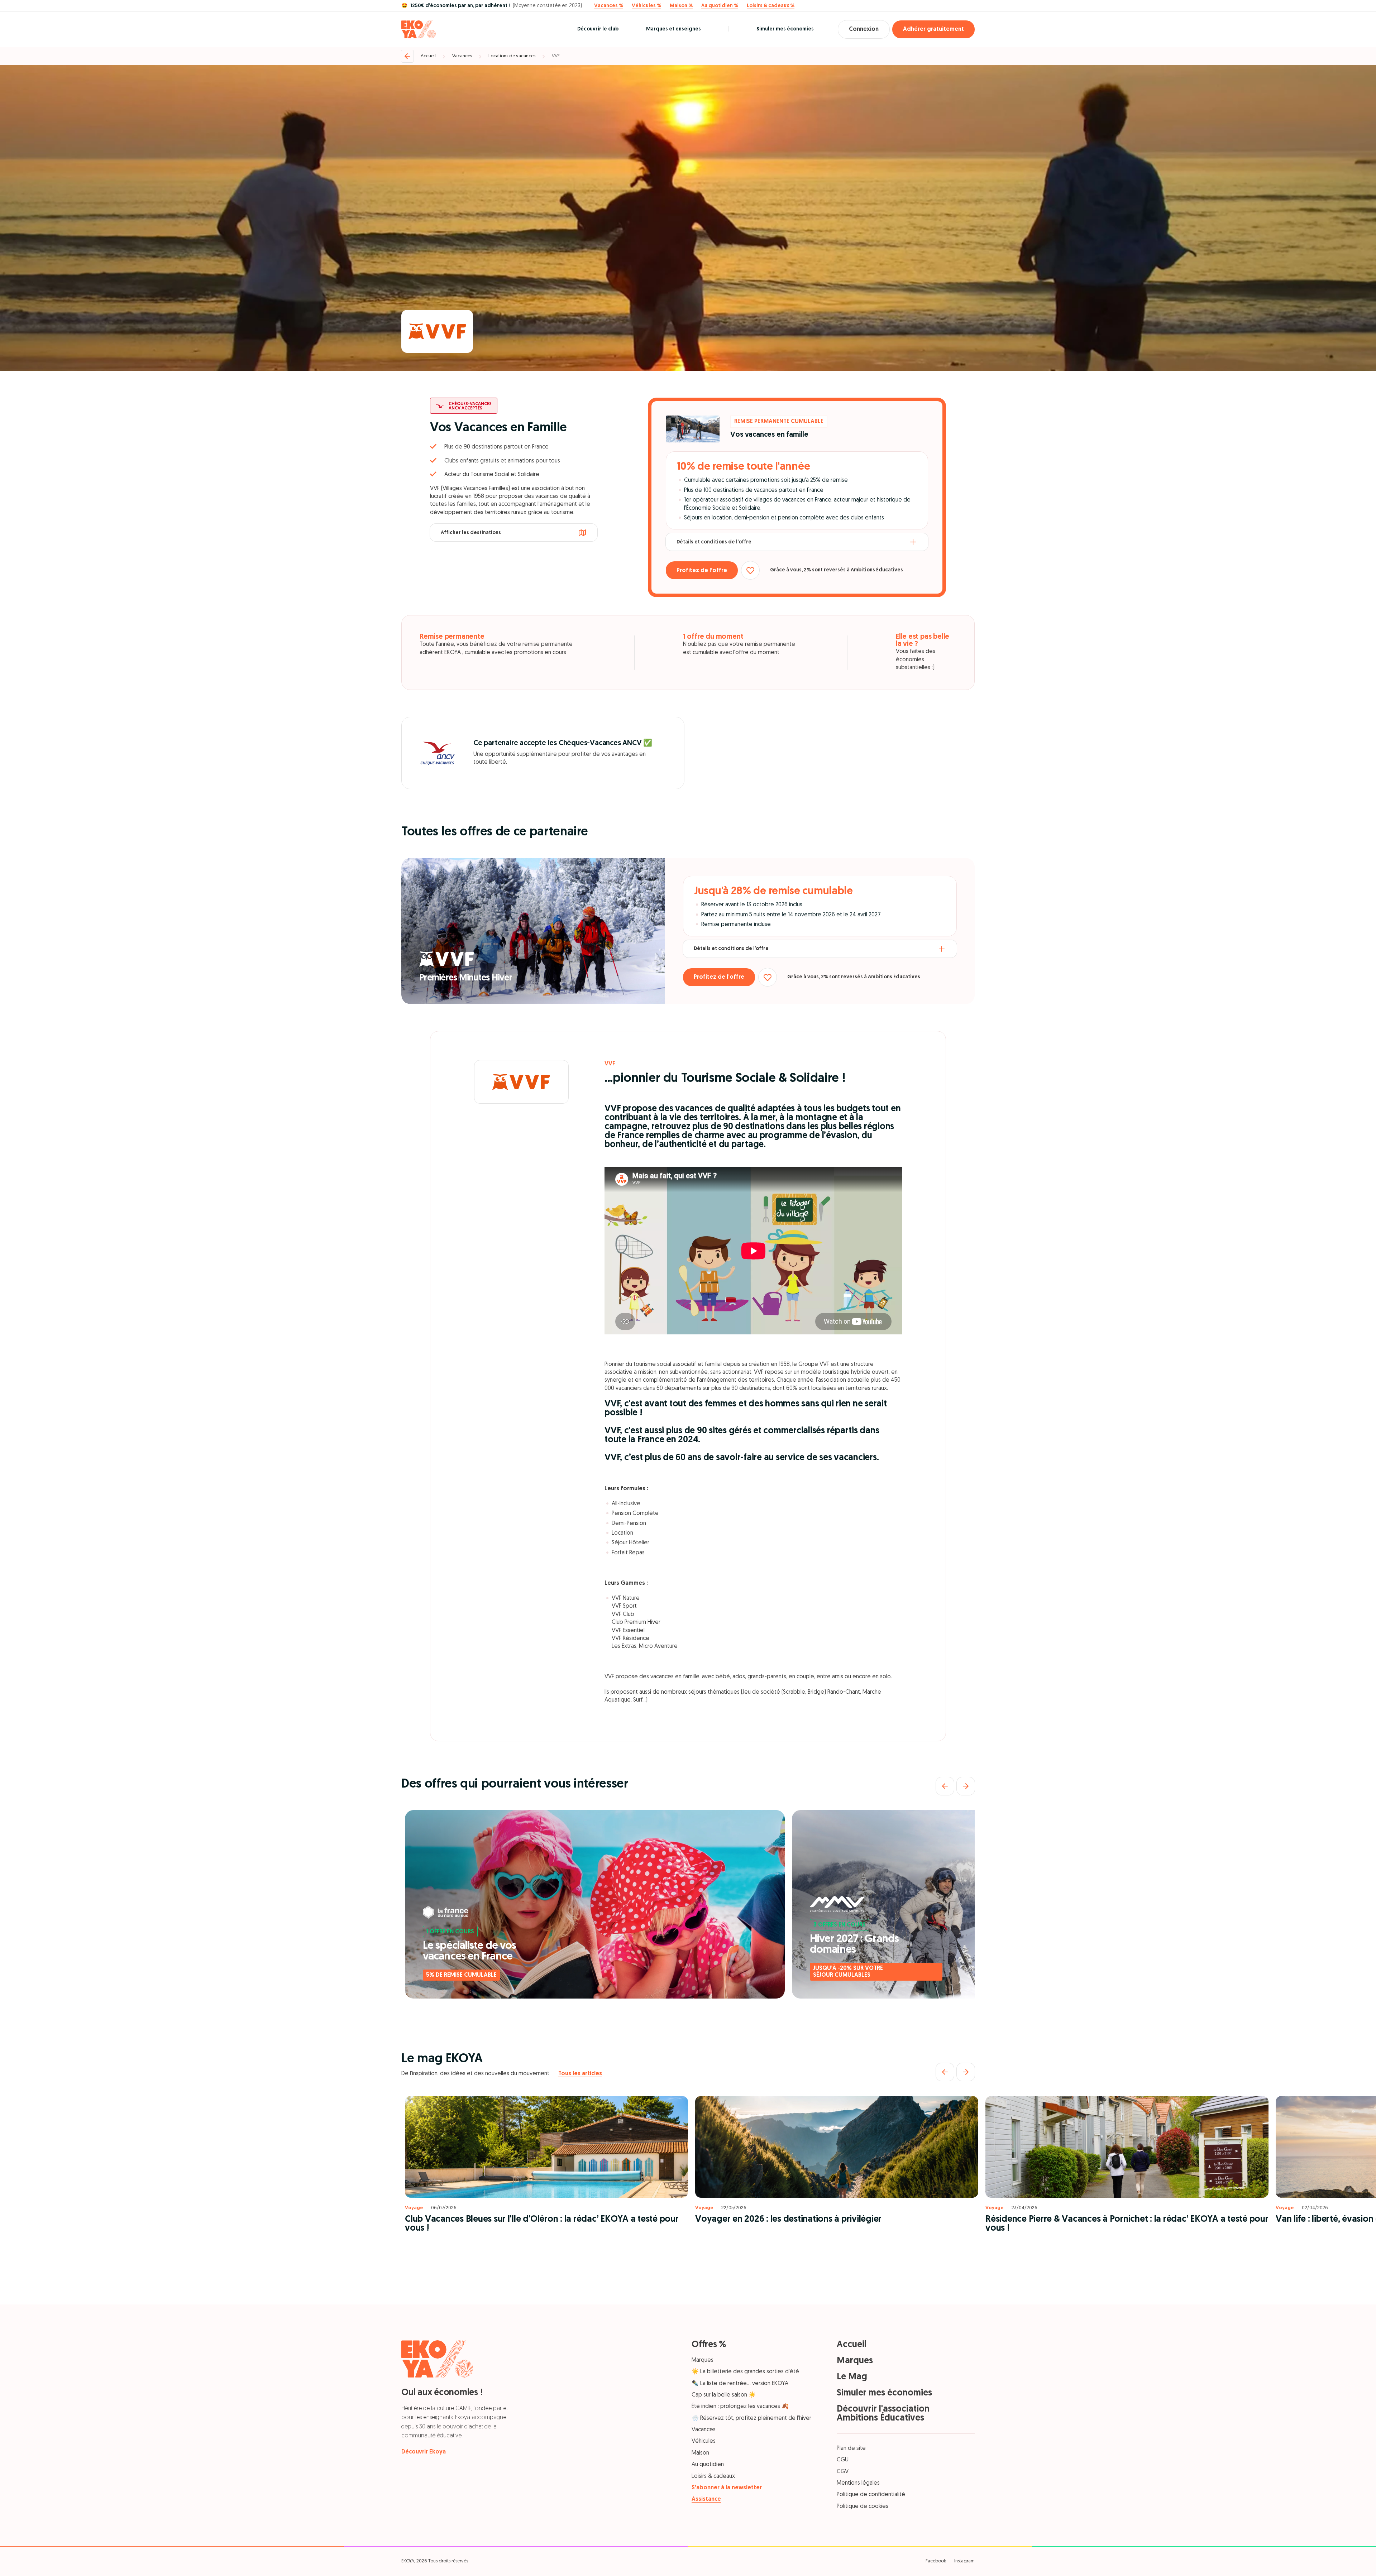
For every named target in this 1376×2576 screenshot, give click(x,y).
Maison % (681, 6)
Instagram (964, 2561)
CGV (843, 2472)
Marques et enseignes (673, 29)
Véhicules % (646, 6)
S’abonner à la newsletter (727, 2488)
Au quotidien (708, 2465)
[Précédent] (945, 1786)
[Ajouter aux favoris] (750, 570)
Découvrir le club (598, 29)
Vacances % (609, 6)
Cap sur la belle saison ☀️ (724, 2395)
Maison (700, 2453)
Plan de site (851, 2448)
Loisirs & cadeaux (713, 2476)
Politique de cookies (863, 2507)
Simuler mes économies (785, 29)
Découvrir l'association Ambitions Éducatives (883, 2414)
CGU (843, 2460)
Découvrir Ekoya (424, 2452)
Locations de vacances (512, 56)
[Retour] (407, 56)
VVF (556, 56)
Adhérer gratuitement (933, 29)
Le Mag (852, 2377)
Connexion (864, 29)
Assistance (706, 2499)
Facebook (936, 2561)
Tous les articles (580, 2074)
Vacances (462, 56)
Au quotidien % (720, 6)
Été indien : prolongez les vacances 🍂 (740, 2407)
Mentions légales (858, 2483)
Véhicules (704, 2441)
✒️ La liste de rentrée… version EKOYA (740, 2384)
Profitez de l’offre (702, 571)
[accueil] (419, 29)
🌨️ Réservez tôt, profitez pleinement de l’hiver (751, 2418)
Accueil (428, 56)
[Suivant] (966, 1786)
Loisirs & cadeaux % (771, 6)
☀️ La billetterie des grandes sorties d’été (745, 2372)
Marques (703, 2360)
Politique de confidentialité (871, 2495)
